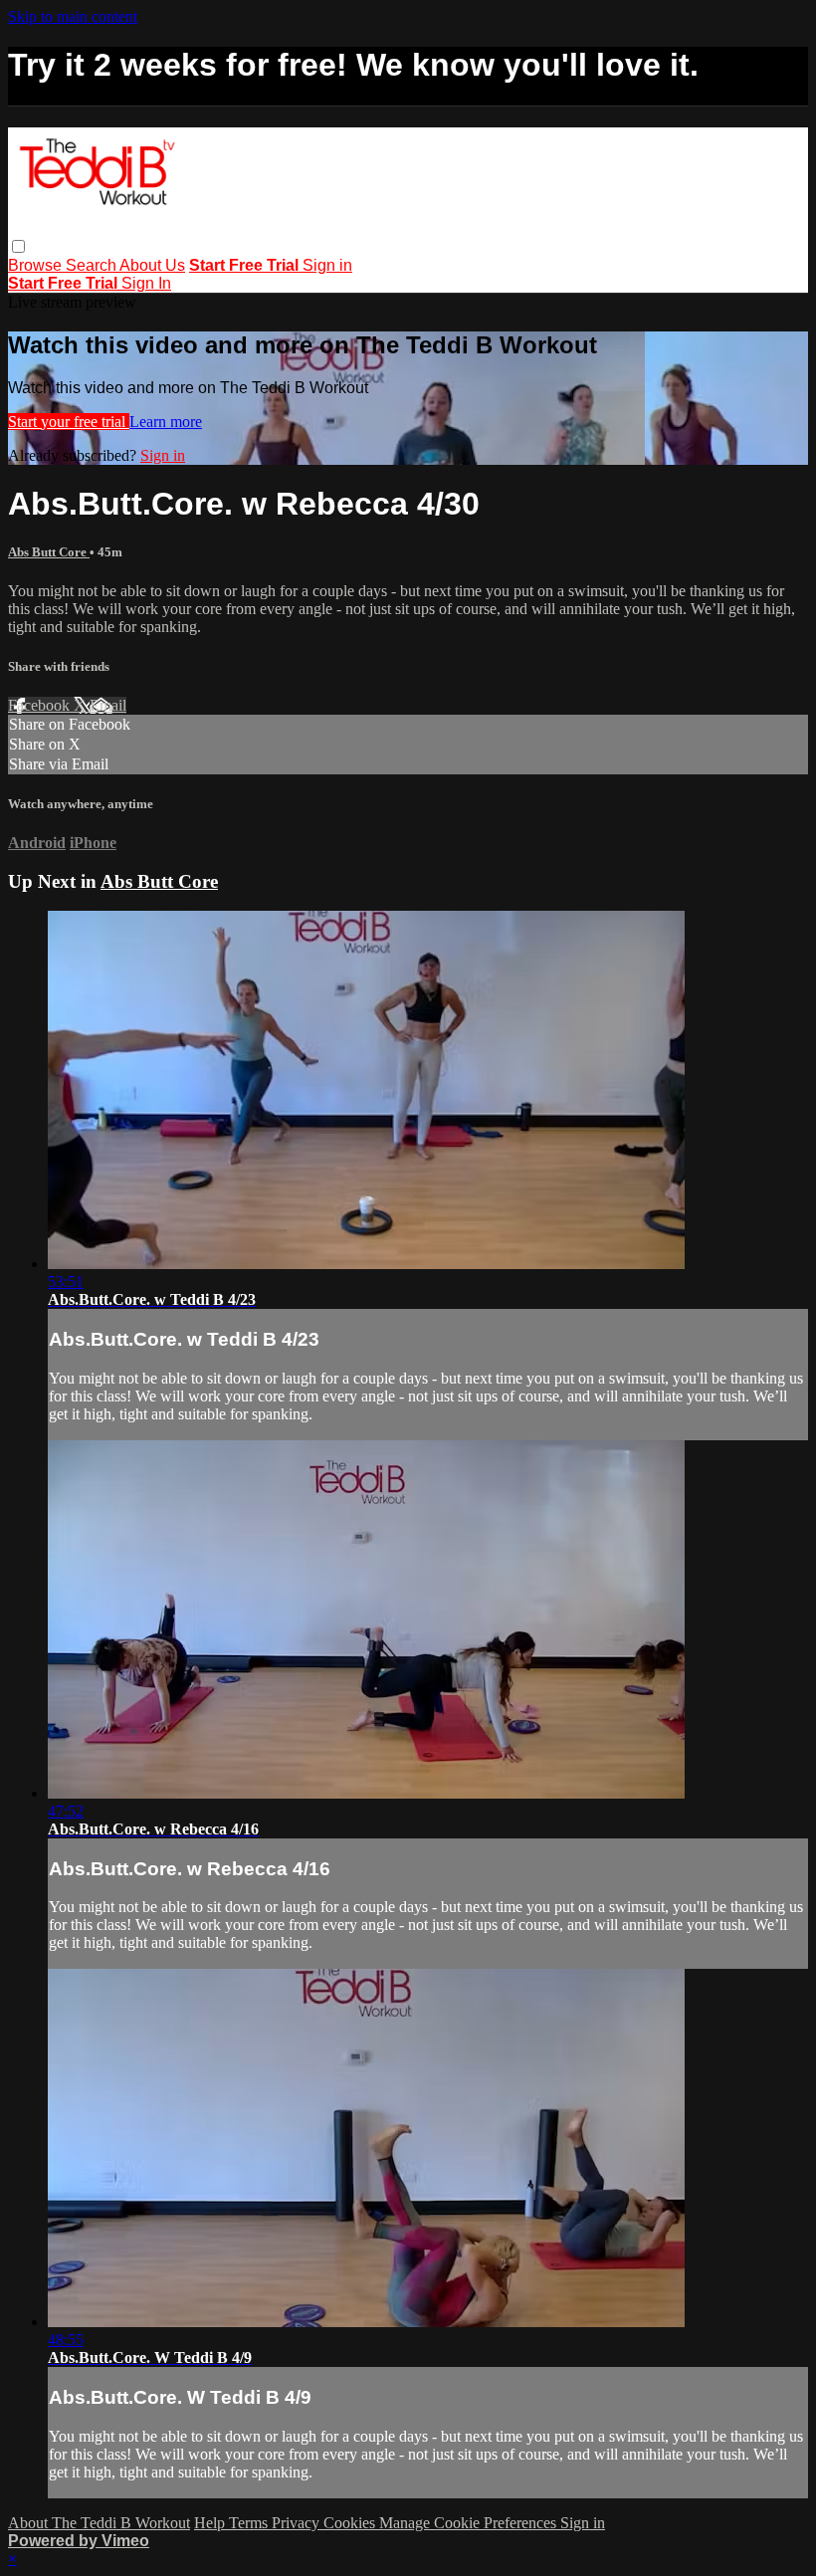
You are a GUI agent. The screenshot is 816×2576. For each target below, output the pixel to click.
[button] (18, 246)
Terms (250, 2523)
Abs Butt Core (49, 552)
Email (108, 705)
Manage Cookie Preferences (470, 2523)
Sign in (327, 265)
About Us (152, 265)
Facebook (41, 705)
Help (211, 2523)
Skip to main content (73, 16)
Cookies (351, 2523)
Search (93, 265)
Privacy (298, 2523)
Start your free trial (69, 422)
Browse (37, 265)
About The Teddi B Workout (99, 2523)
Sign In (146, 283)
